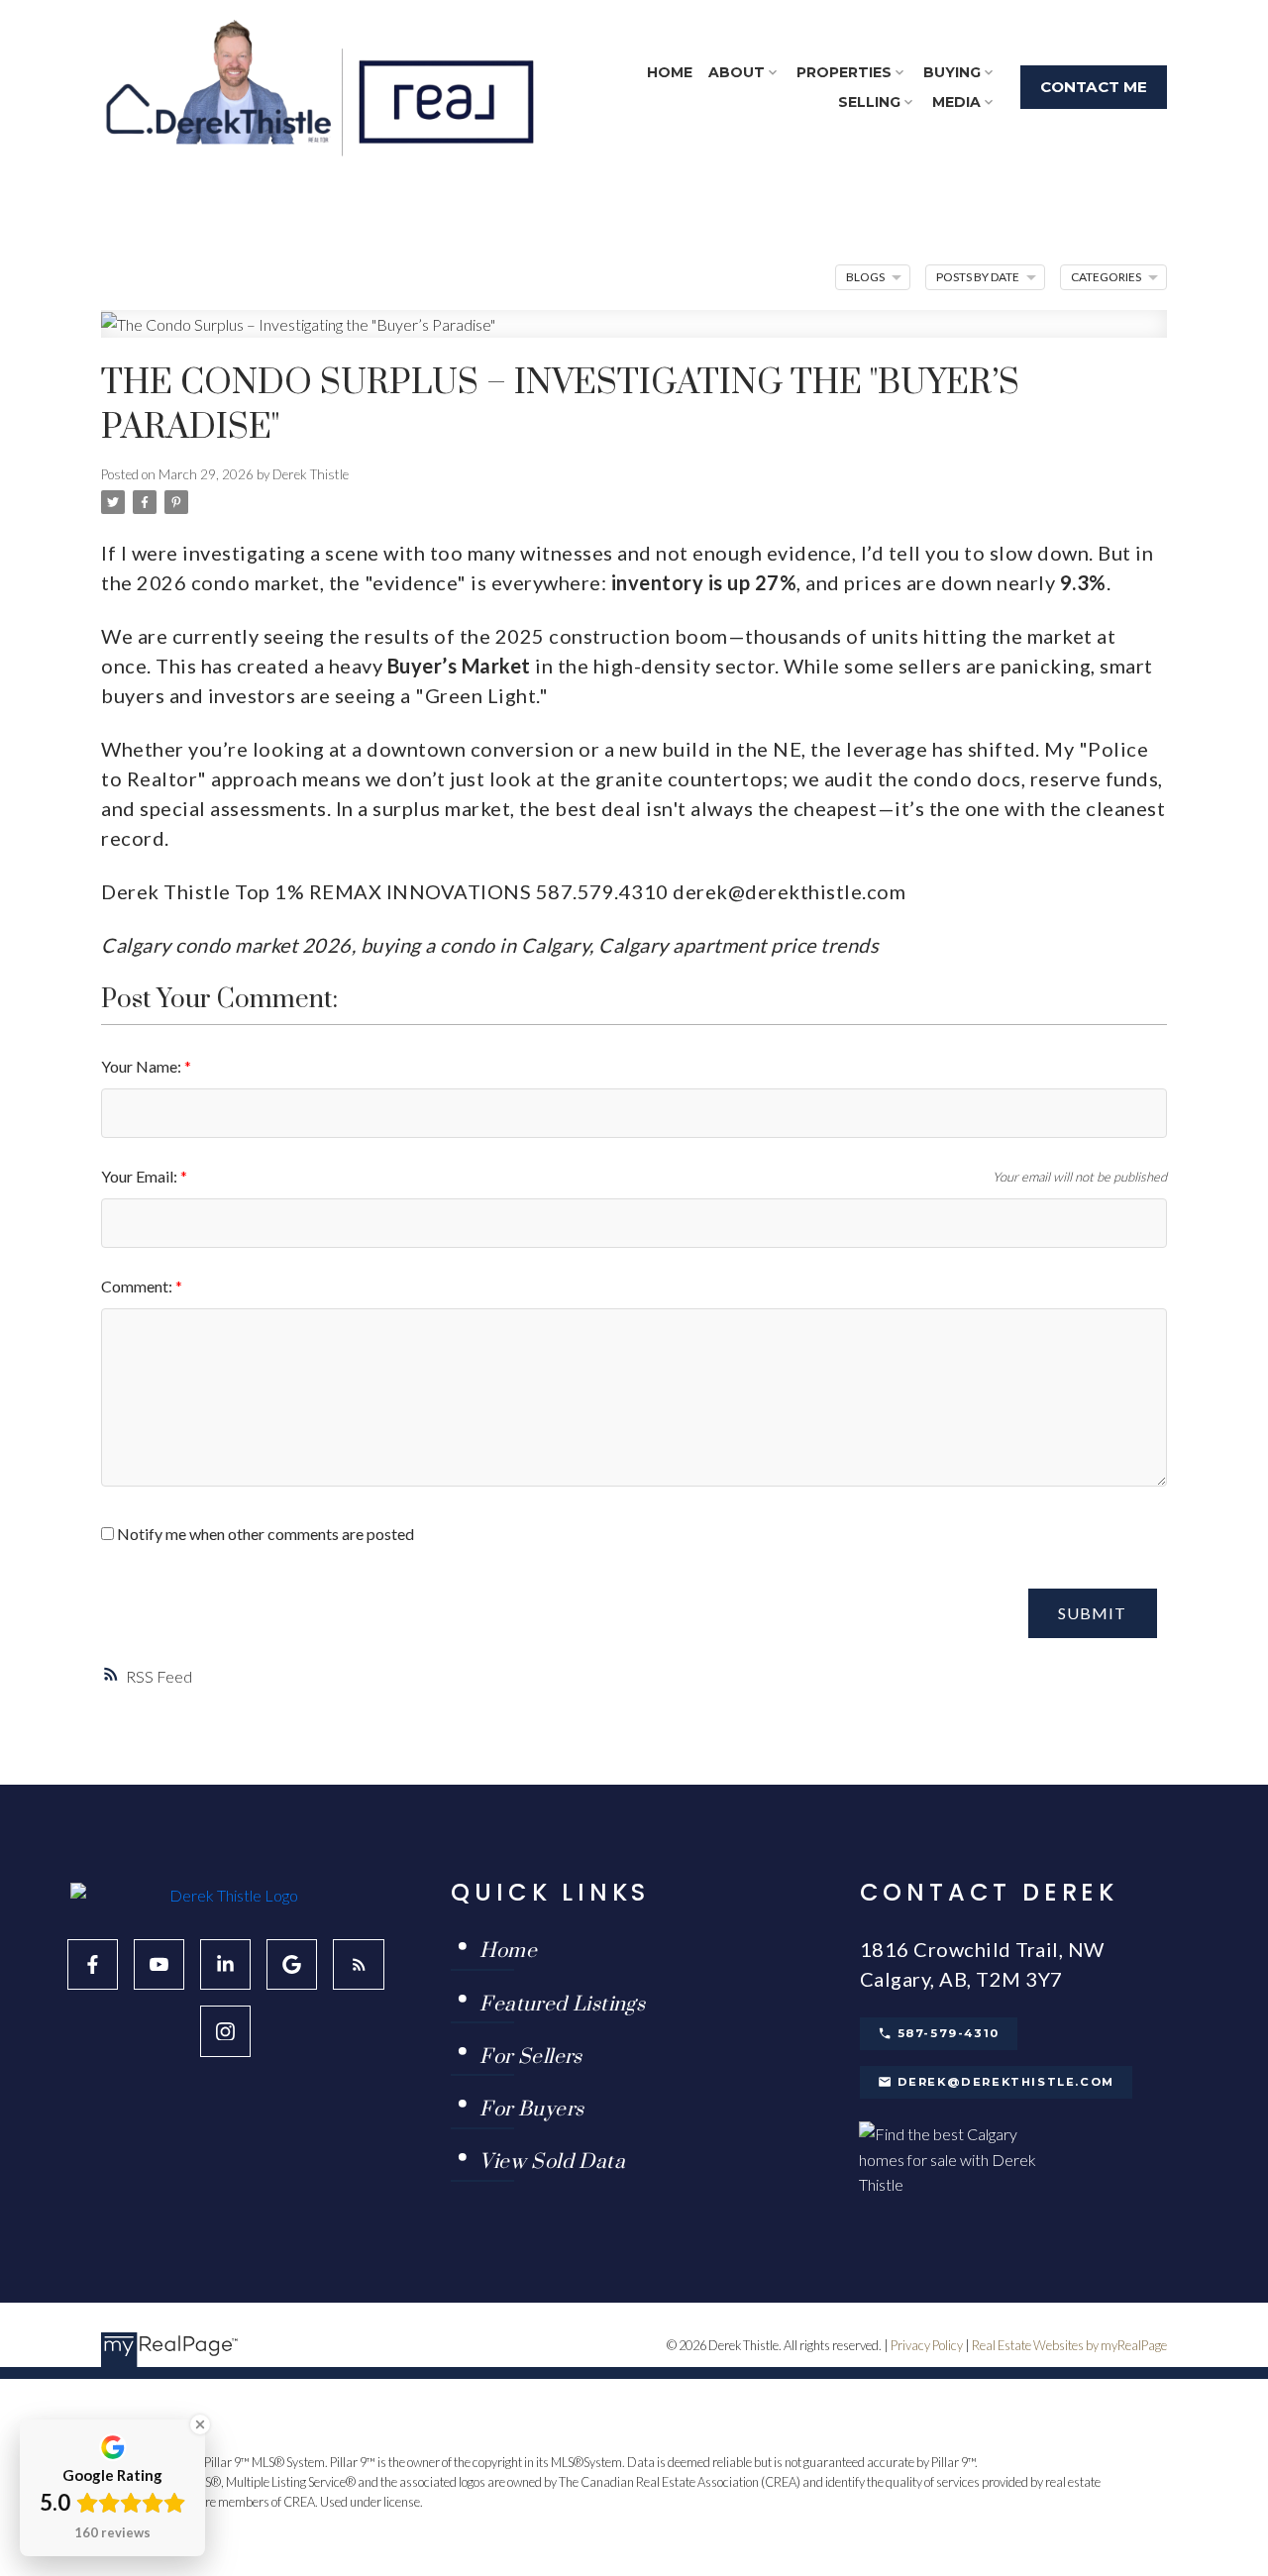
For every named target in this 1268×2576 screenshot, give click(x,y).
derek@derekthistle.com (1006, 2082)
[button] (1094, 87)
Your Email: (141, 1176)
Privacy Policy (927, 2345)
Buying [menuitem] (952, 72)
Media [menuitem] (956, 102)
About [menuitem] (737, 72)
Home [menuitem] (670, 72)
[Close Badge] (200, 2424)
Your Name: (143, 1066)
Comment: (138, 1286)
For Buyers (531, 2111)
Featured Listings (562, 2006)
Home (508, 1952)
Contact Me (1094, 87)
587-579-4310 (949, 2033)
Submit (1092, 1613)
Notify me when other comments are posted (264, 1534)
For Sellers (530, 2058)
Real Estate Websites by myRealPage (1069, 2345)
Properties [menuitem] (844, 72)
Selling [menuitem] (869, 102)
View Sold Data (552, 2163)
